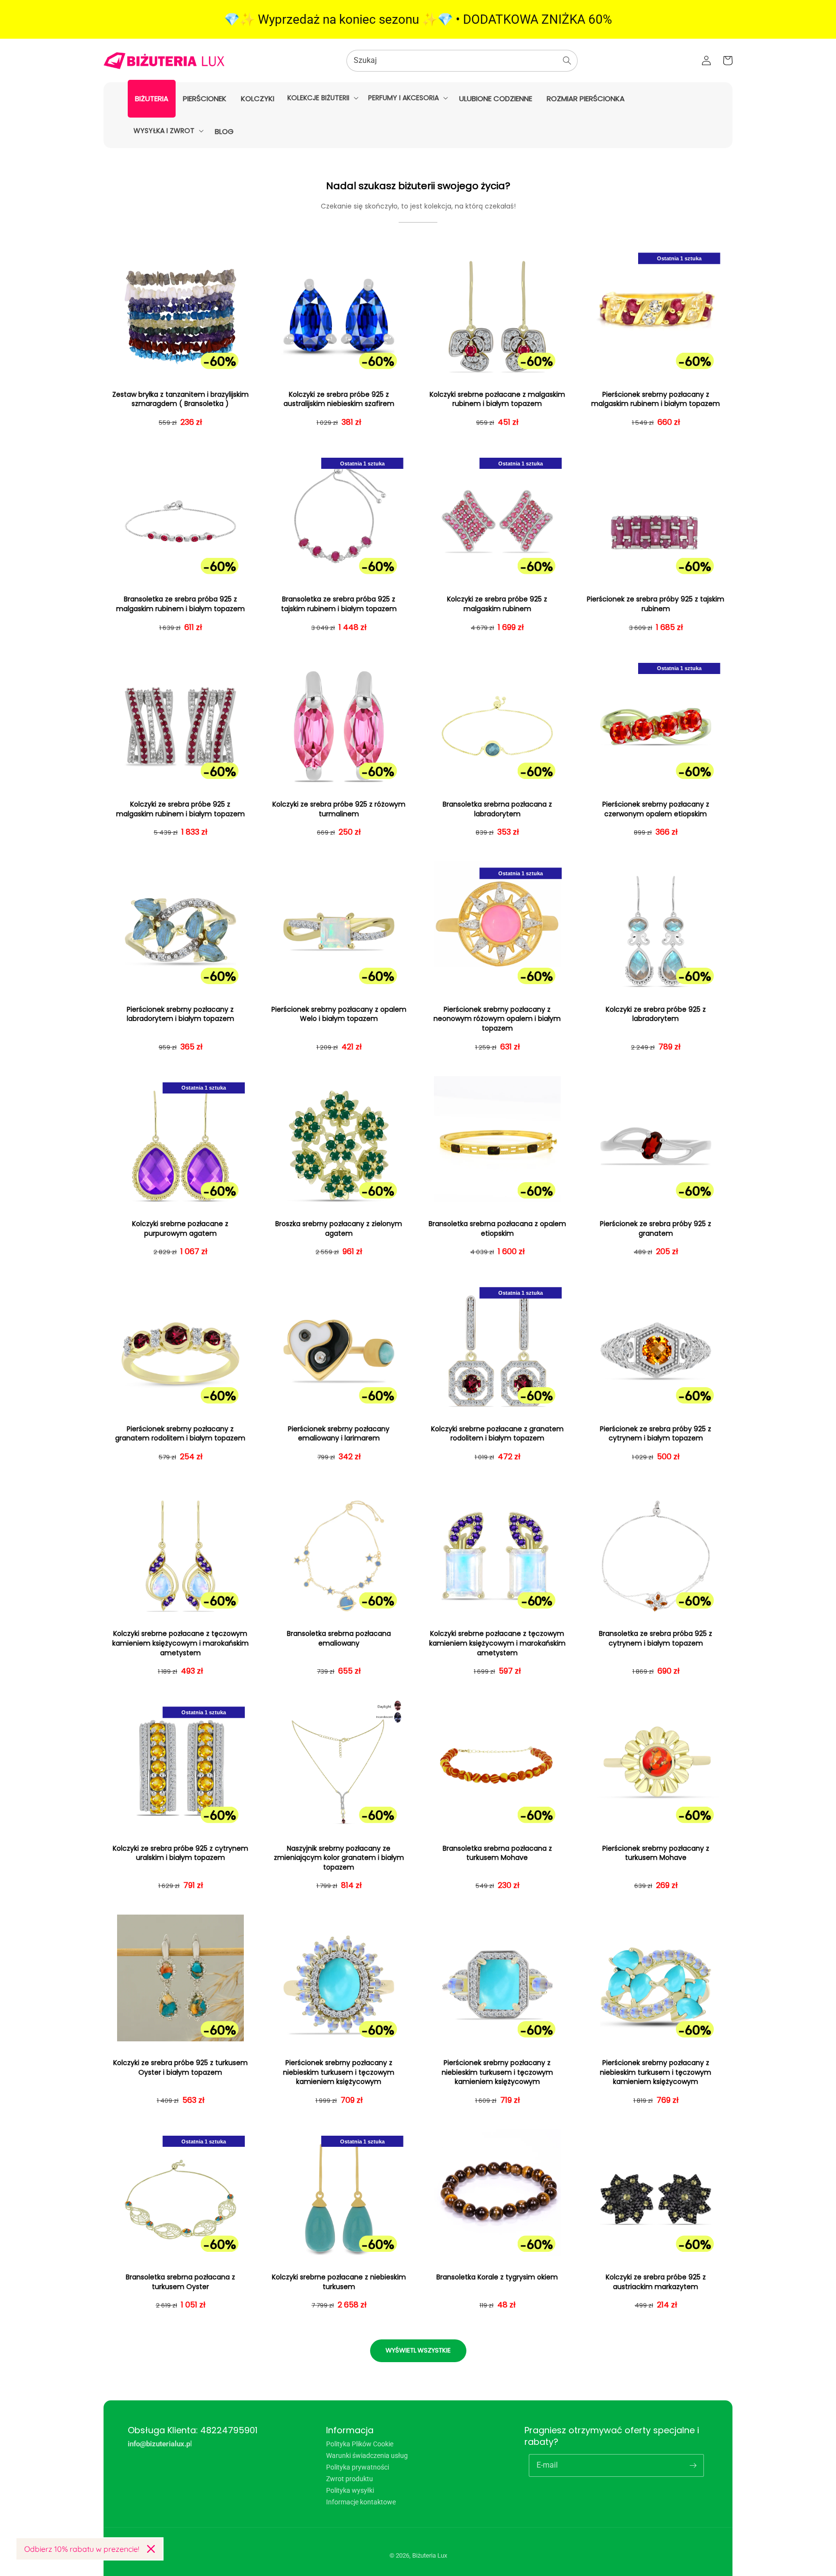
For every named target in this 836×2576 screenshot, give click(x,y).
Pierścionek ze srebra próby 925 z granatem (656, 1229)
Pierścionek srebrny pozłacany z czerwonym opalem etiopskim (656, 809)
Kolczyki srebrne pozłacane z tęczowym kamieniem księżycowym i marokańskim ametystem (180, 1643)
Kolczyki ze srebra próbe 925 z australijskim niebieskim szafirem (339, 399)
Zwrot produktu (350, 2479)
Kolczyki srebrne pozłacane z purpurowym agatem (180, 1229)
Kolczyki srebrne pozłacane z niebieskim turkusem (339, 2282)
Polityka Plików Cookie (360, 2444)
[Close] (151, 2549)
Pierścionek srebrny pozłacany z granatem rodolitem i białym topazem (180, 1434)
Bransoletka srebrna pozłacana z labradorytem (497, 809)
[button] (322, 98)
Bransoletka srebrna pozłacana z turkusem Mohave (497, 1853)
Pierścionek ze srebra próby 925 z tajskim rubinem (656, 604)
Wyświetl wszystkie (418, 2350)
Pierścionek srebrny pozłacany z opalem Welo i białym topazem (339, 1014)
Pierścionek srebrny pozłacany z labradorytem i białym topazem (180, 1014)
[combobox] (462, 61)
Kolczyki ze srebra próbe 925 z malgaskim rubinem (497, 604)
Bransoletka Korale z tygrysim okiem (497, 2277)
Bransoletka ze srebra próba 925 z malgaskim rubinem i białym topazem (180, 604)
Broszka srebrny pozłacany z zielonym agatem (339, 1229)
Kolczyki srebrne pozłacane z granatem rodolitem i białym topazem (497, 1434)
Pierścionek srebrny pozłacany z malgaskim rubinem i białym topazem (656, 399)
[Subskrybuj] (693, 2465)
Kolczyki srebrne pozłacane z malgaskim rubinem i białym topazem (497, 399)
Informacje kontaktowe (361, 2502)
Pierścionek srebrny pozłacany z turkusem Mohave (656, 1853)
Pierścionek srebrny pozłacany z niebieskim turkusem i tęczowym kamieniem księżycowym (339, 2072)
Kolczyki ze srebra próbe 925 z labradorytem (656, 1014)
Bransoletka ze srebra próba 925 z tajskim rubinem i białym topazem (339, 604)
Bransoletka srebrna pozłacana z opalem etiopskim (497, 1229)
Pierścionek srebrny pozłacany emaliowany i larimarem (339, 1434)
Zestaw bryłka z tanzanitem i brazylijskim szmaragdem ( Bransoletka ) (180, 399)
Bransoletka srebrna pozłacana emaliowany (339, 1639)
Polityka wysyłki (350, 2490)
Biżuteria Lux (430, 2555)
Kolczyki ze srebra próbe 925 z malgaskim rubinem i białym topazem (180, 809)
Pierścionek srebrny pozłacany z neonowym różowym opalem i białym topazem (497, 1019)
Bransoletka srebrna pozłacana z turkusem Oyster (180, 2282)
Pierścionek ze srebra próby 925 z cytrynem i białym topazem (656, 1434)
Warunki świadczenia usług (367, 2456)
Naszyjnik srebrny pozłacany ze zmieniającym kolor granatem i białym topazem (339, 1858)
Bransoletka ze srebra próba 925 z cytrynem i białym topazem (656, 1639)
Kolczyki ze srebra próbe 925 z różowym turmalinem (339, 809)
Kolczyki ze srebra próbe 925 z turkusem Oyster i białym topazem (180, 2068)
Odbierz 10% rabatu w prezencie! (82, 2549)
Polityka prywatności (358, 2467)
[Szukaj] (567, 60)
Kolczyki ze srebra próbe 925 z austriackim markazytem (656, 2282)
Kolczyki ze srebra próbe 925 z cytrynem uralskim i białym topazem (180, 1853)
